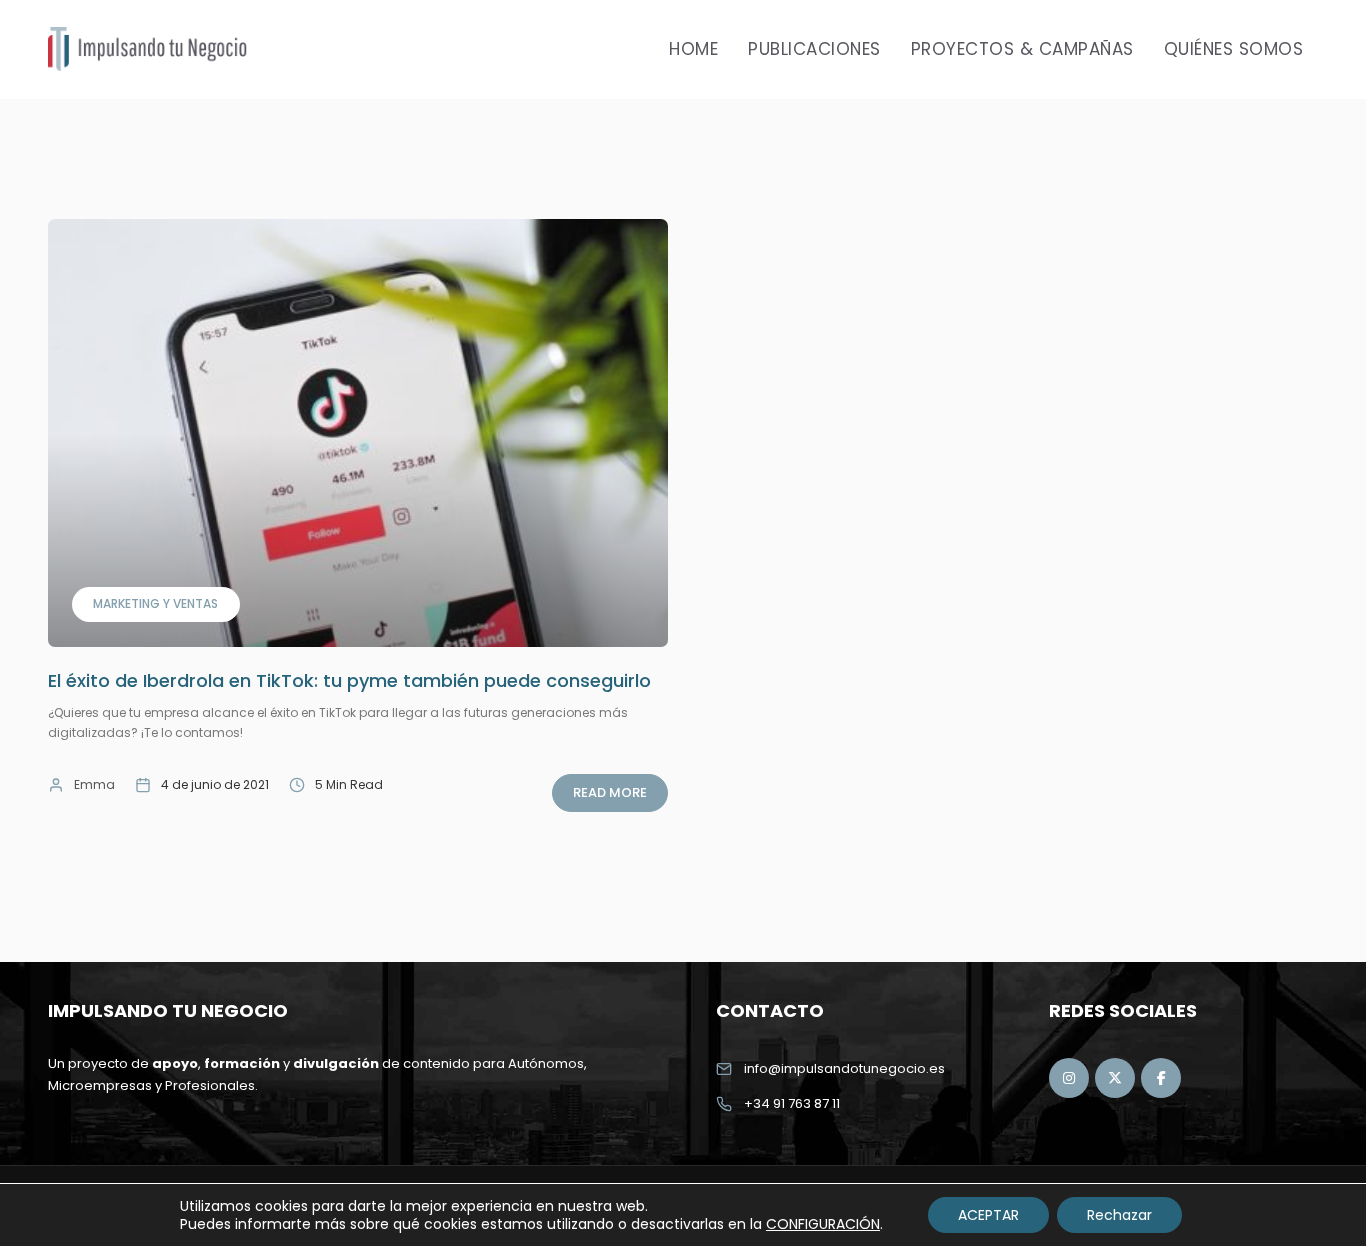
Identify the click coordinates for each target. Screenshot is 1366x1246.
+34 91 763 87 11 (792, 1103)
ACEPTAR (988, 1215)
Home (693, 49)
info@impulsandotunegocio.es (844, 1068)
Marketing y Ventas (155, 603)
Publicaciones (814, 49)
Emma (94, 784)
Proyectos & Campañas (1022, 49)
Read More (610, 792)
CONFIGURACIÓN (823, 1224)
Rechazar (1119, 1215)
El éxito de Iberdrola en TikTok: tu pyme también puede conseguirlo (349, 680)
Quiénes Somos (1234, 49)
